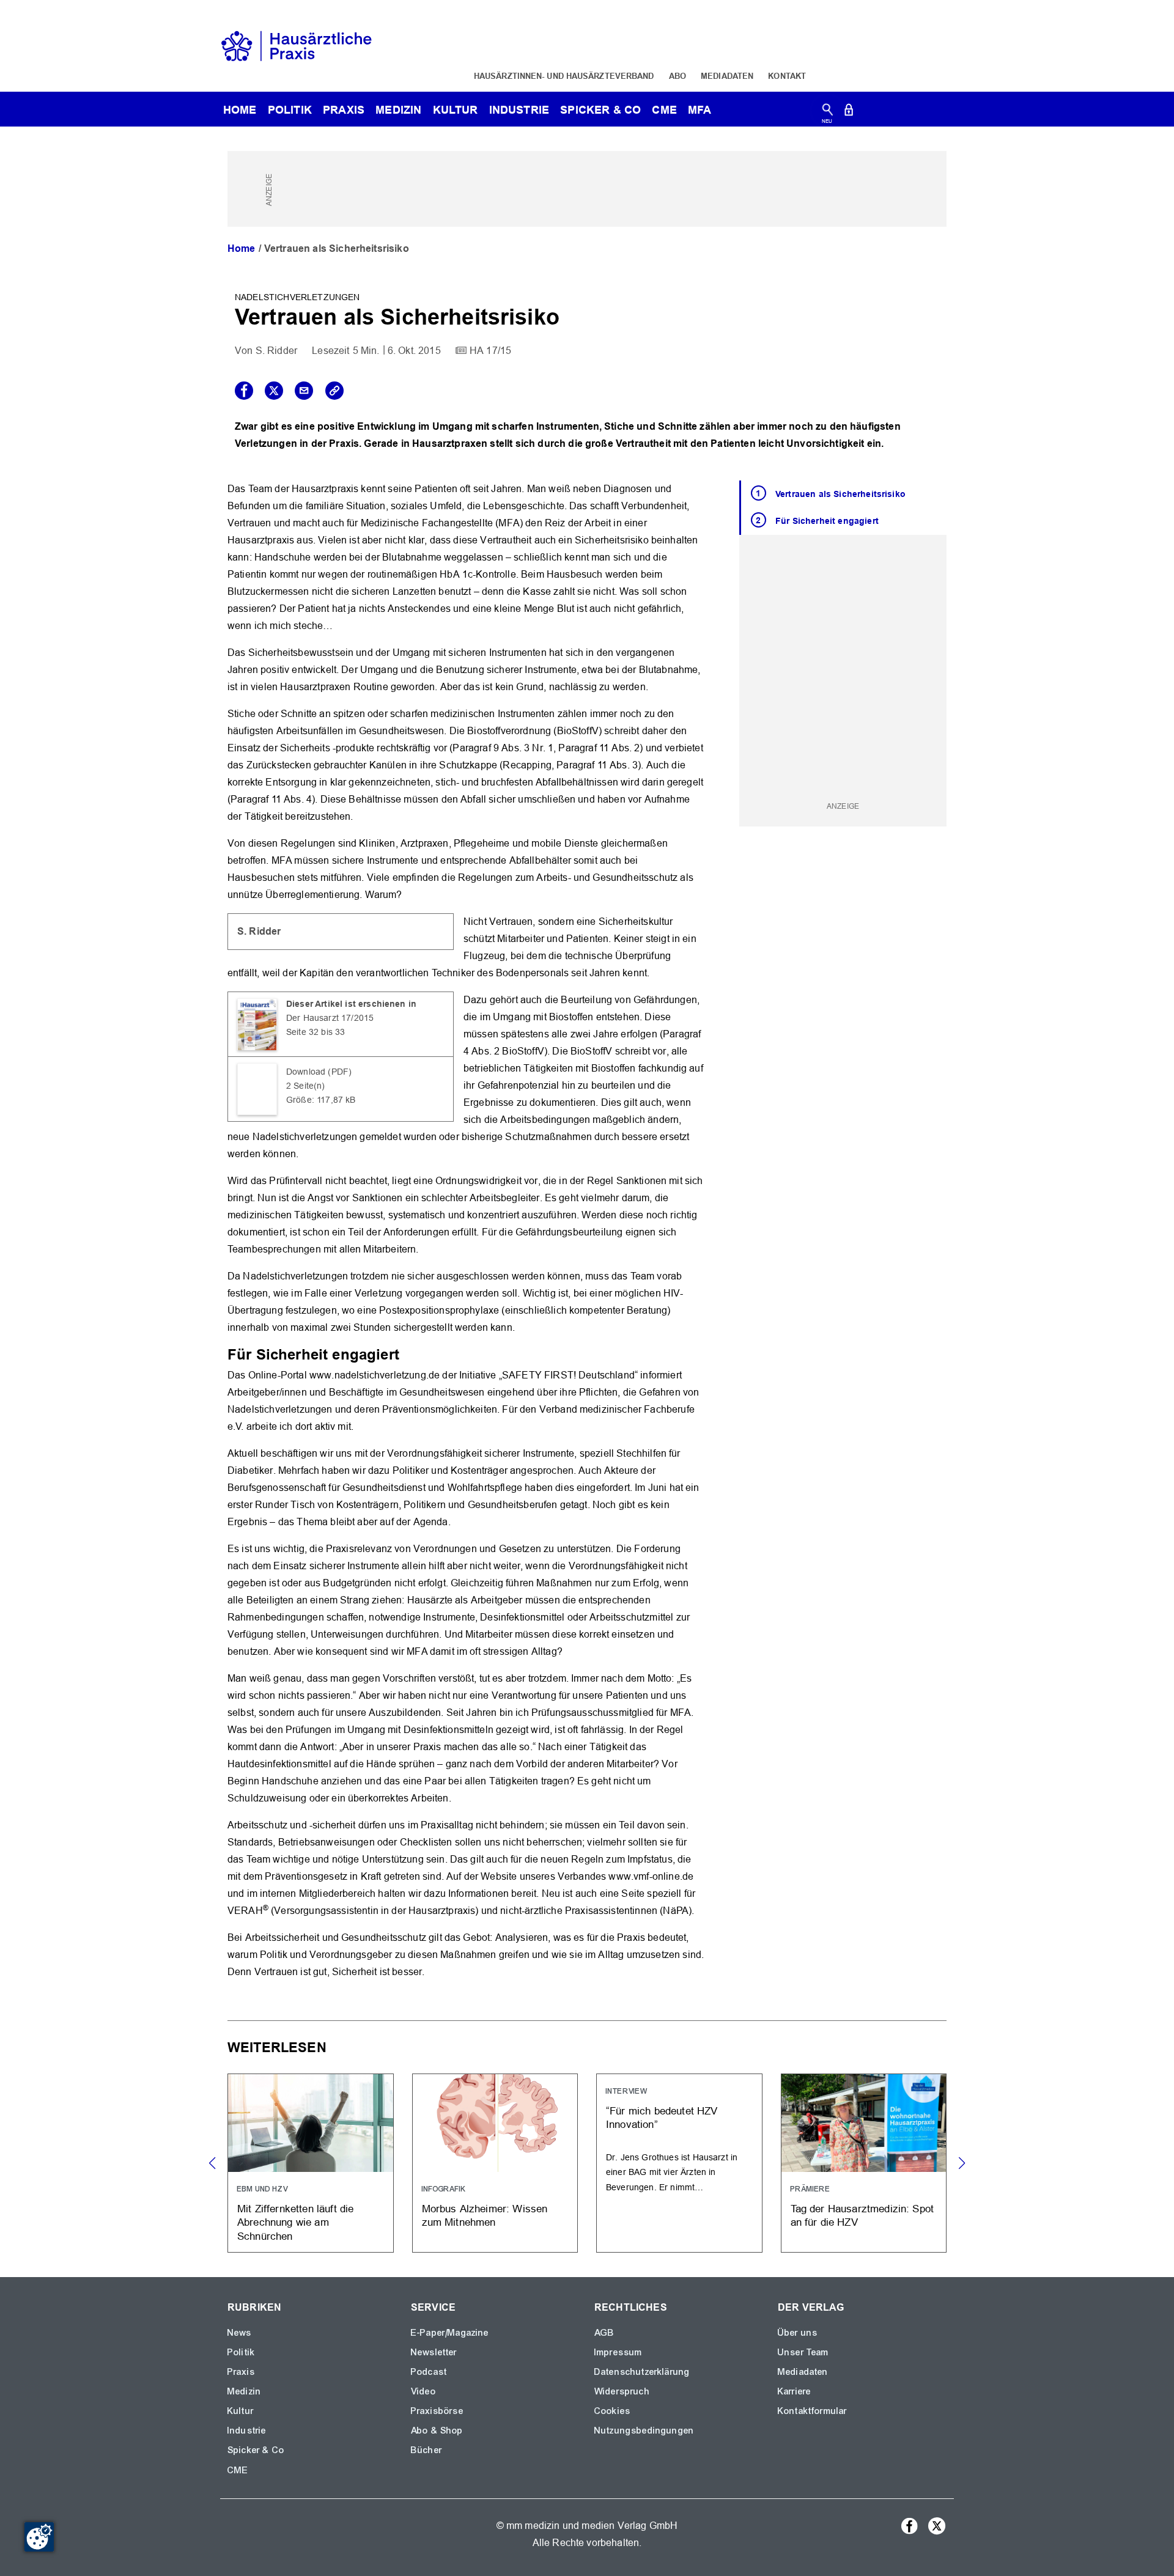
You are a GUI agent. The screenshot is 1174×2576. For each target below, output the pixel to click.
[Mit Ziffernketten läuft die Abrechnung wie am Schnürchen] (311, 2163)
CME (664, 110)
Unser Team (803, 2352)
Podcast (429, 2372)
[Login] (849, 112)
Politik (290, 110)
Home (242, 248)
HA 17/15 (490, 351)
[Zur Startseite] (297, 45)
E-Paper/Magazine (450, 2333)
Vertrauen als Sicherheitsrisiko (840, 494)
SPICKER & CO (600, 110)
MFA (700, 110)
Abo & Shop (437, 2431)
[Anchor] (407, 1353)
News (240, 2333)
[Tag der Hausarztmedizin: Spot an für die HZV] (864, 2163)
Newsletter (434, 2352)
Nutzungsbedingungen (644, 2431)
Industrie (519, 110)
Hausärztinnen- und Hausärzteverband (564, 76)
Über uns (798, 2333)
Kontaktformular (812, 2411)
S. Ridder (276, 351)
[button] (962, 2163)
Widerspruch (622, 2391)
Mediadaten (727, 76)
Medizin (398, 110)
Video (423, 2391)
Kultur (456, 110)
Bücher (426, 2450)
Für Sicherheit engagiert (827, 521)
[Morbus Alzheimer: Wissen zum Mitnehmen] (495, 2163)
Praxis (344, 110)
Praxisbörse (437, 2411)
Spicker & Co (256, 2450)
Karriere (794, 2391)
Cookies (612, 2411)
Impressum (618, 2352)
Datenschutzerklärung (642, 2372)
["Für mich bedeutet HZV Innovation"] (679, 2163)
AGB (604, 2333)
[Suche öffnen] (828, 112)
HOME (240, 110)
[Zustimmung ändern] (39, 2537)
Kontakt (787, 76)
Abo (677, 76)
